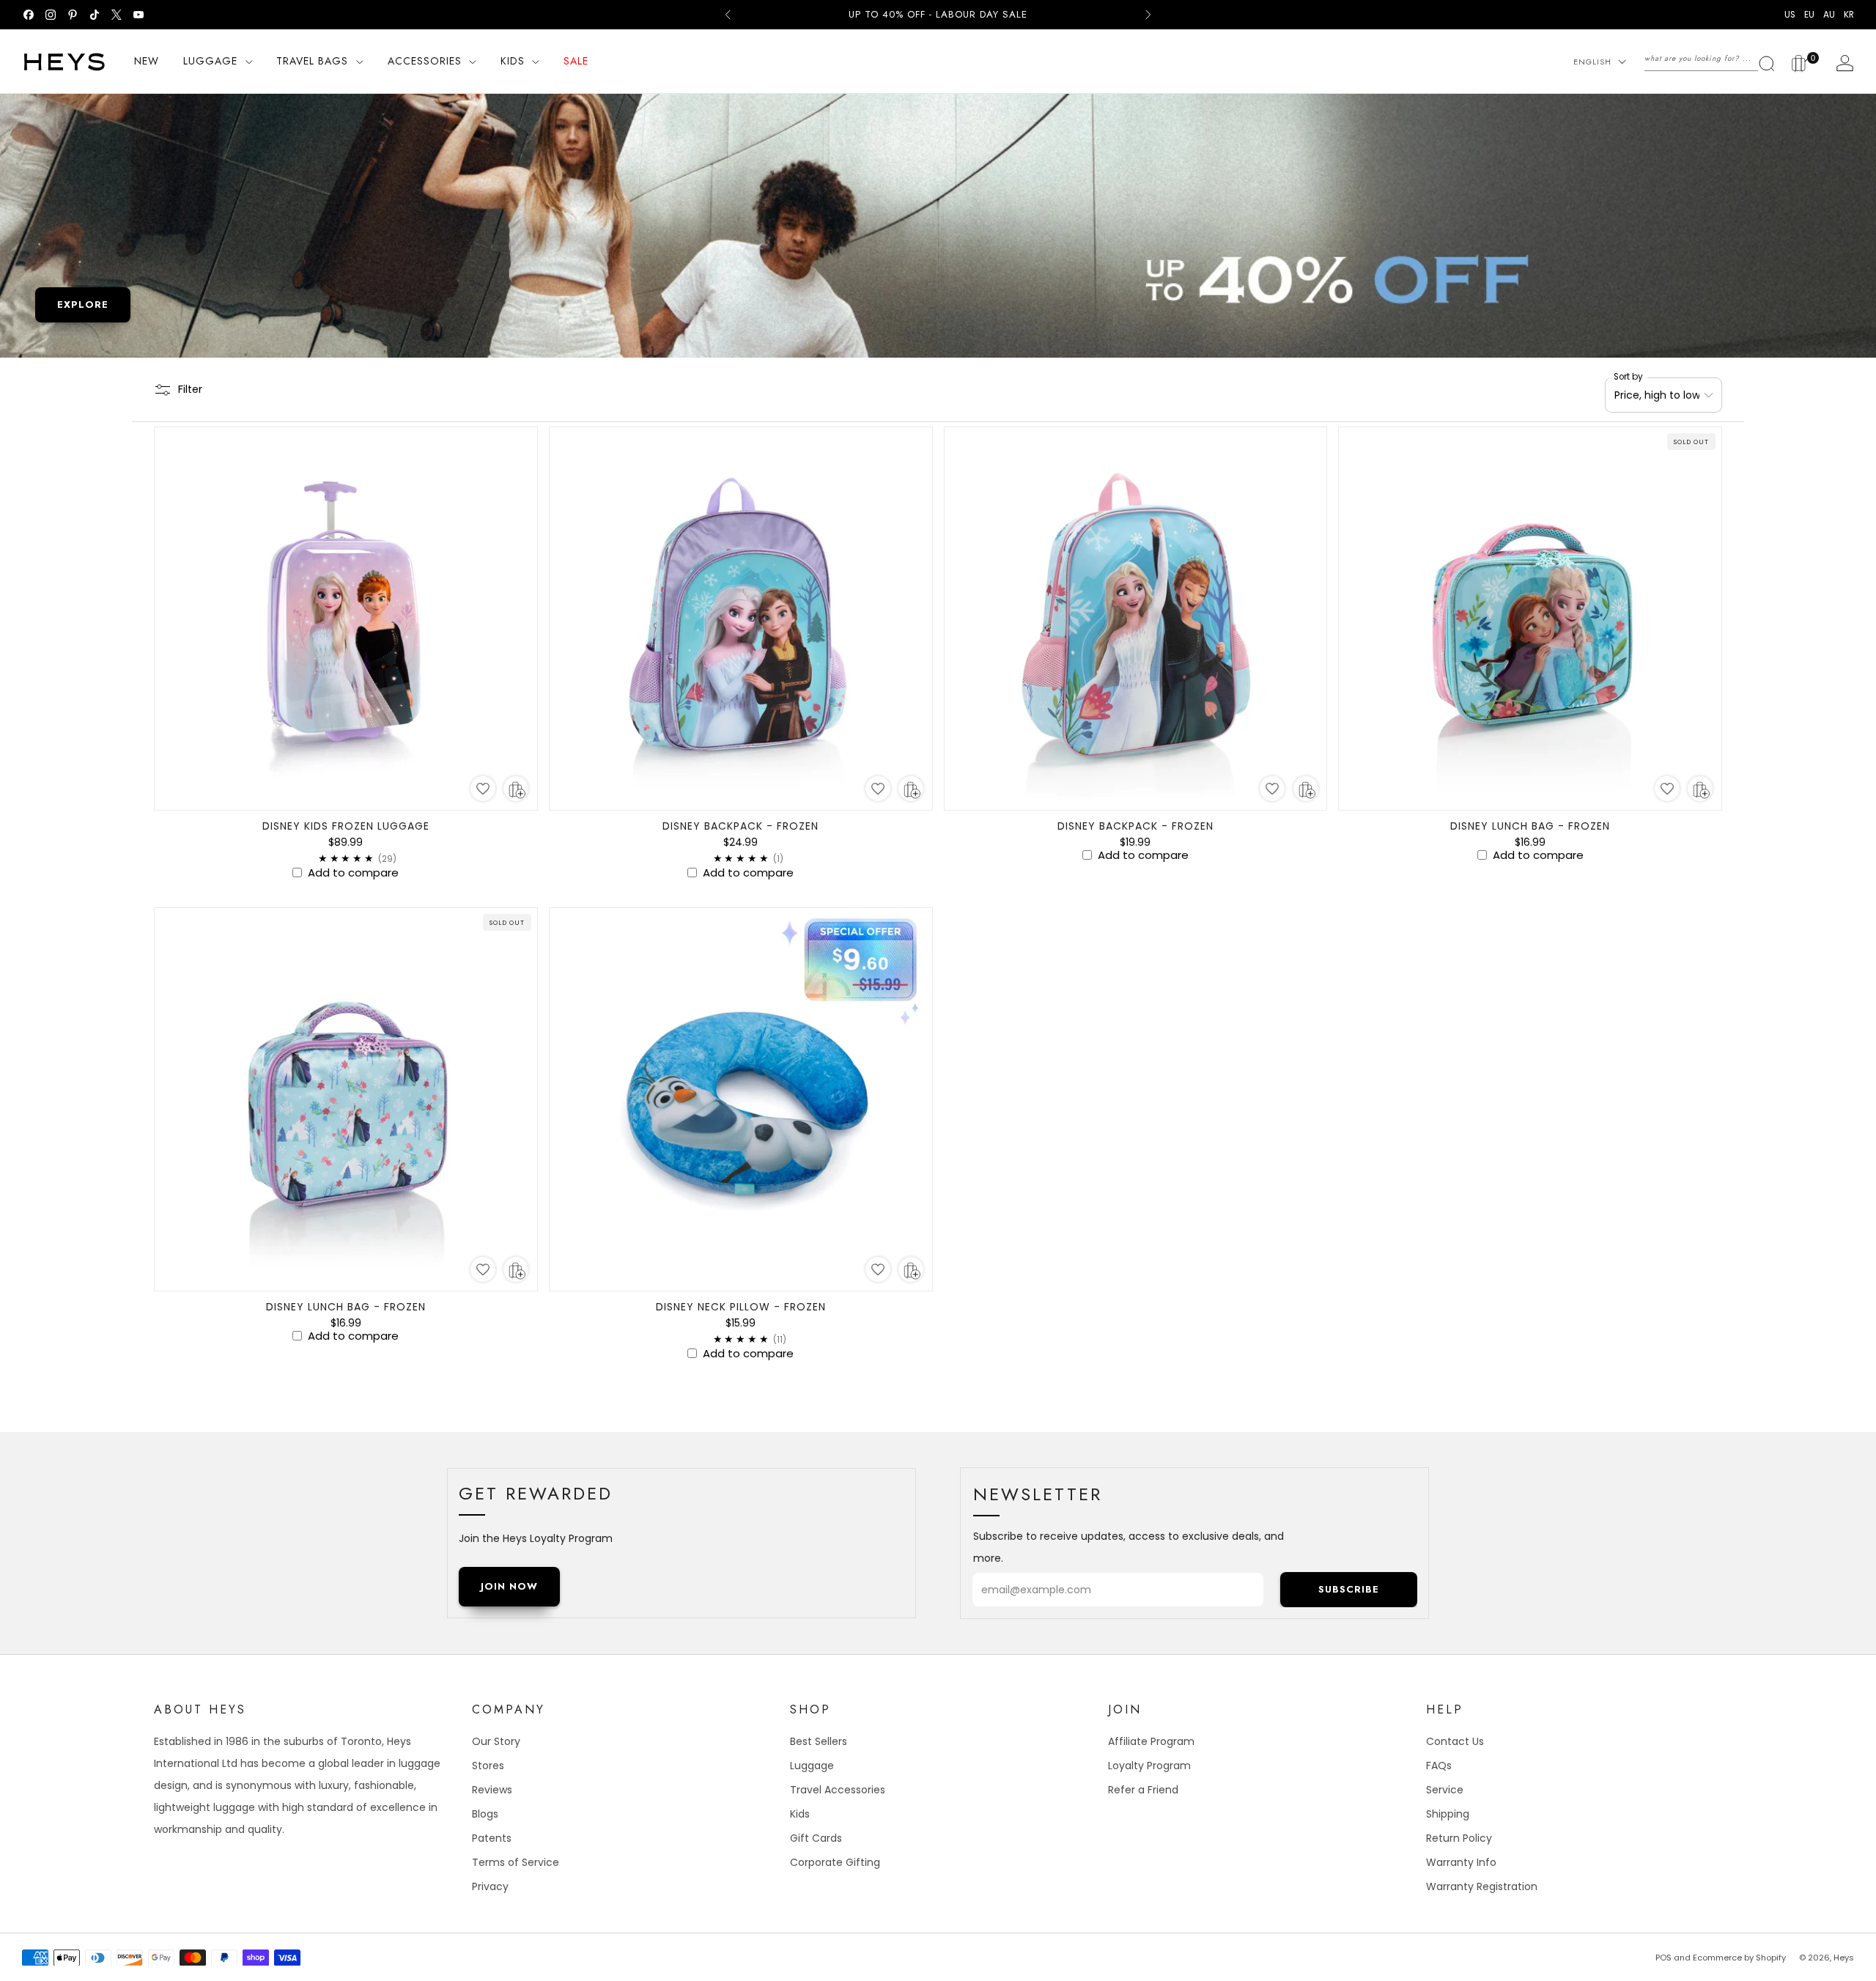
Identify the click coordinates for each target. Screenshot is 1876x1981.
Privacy (490, 1886)
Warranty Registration (1482, 1886)
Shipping (1448, 1814)
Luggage (812, 1766)
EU (1809, 15)
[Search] (1710, 59)
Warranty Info (1461, 1862)
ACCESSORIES (425, 61)
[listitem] (938, 15)
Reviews (492, 1790)
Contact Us (1455, 1741)
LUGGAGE (210, 61)
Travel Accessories (838, 1790)
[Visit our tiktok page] (95, 15)
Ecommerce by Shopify (1739, 1958)
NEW (147, 61)
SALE (576, 61)
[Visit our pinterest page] (73, 15)
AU (1829, 15)
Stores (488, 1766)
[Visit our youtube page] (139, 15)
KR (1849, 15)
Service (1445, 1790)
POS (1663, 1958)
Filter (190, 389)
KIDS (513, 61)
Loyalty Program (1149, 1766)
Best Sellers (819, 1741)
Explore (83, 305)
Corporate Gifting (835, 1862)
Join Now (509, 1586)
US (1790, 15)
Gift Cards (816, 1838)
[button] (483, 789)
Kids (800, 1814)
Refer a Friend (1143, 1790)
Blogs (485, 1814)
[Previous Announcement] (728, 15)
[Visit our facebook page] (29, 15)
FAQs (1439, 1766)
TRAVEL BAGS (312, 61)
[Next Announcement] (1148, 15)
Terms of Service (516, 1862)
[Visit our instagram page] (51, 15)
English (1592, 62)
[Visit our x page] (117, 15)
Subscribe (1349, 1589)
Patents (492, 1838)
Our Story (496, 1741)
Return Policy (1459, 1838)
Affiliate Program (1151, 1741)
